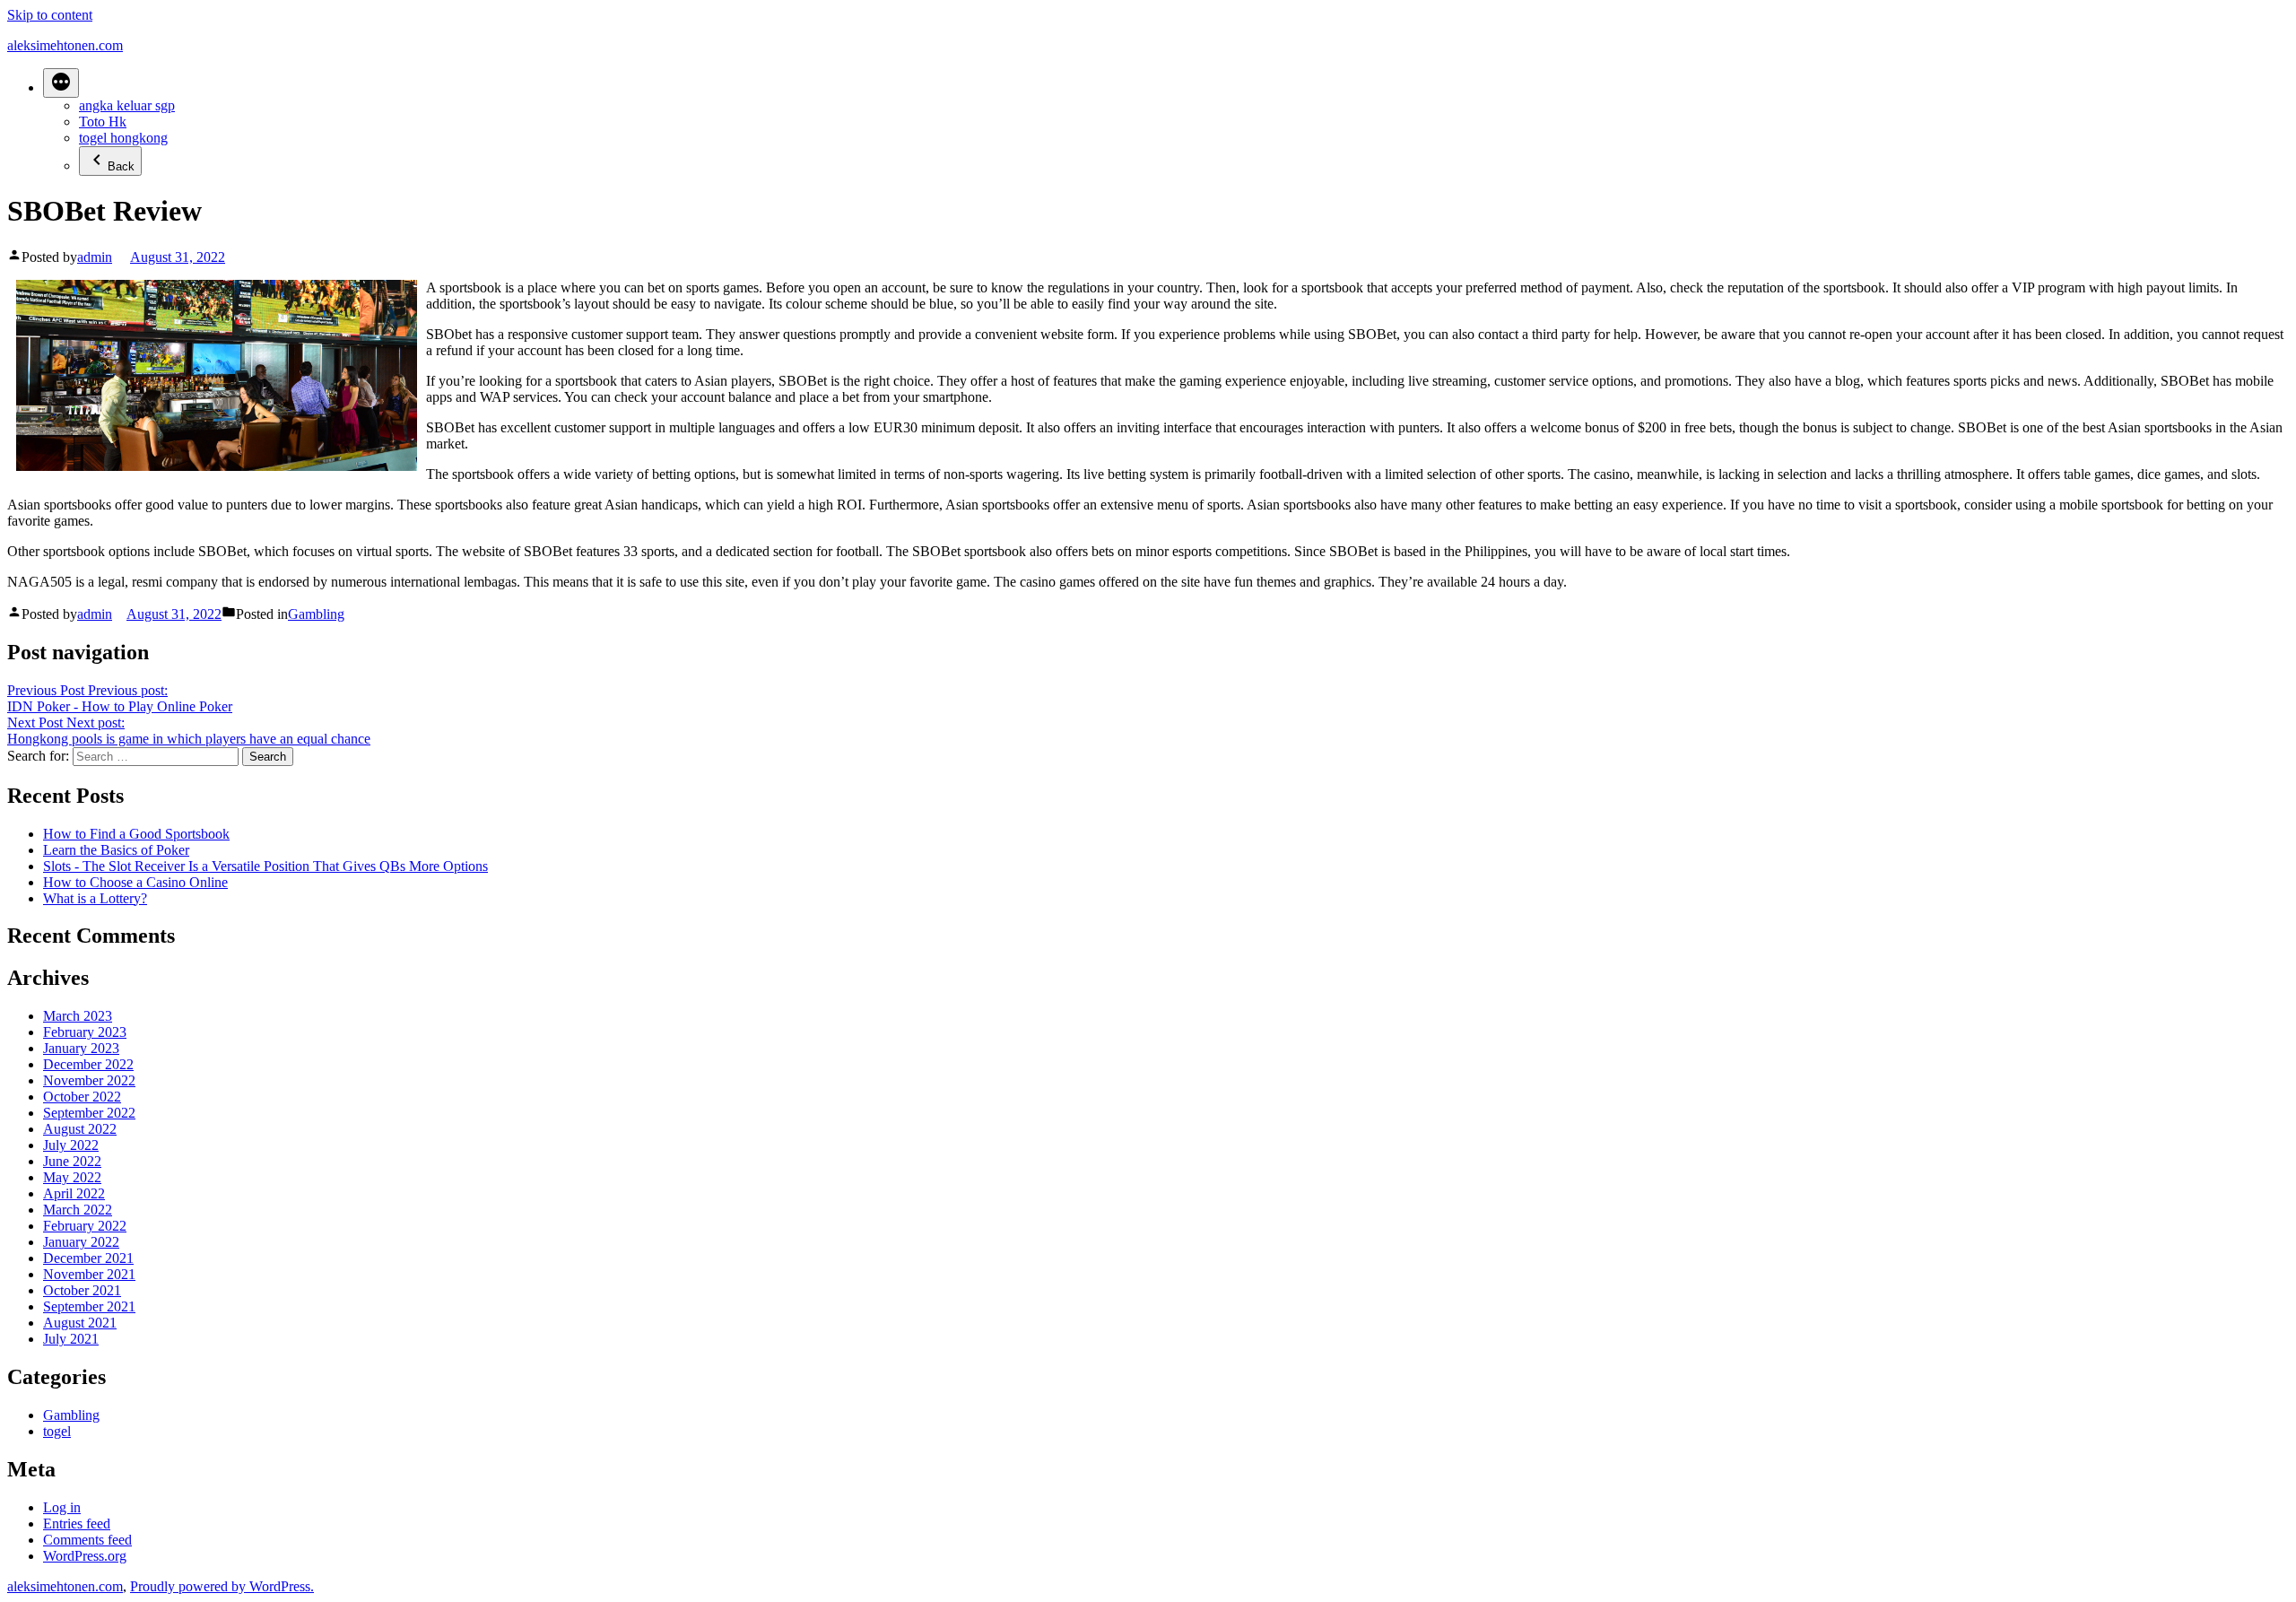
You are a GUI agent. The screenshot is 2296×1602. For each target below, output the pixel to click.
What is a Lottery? (95, 898)
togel (57, 1431)
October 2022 (82, 1097)
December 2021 (88, 1258)
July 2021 (71, 1339)
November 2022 (89, 1080)
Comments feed (87, 1540)
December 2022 (88, 1064)
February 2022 (85, 1226)
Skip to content (50, 15)
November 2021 (89, 1274)
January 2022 (81, 1242)
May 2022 (72, 1177)
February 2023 (85, 1032)
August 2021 (80, 1323)
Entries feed (77, 1524)
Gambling (316, 614)
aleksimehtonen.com (65, 45)
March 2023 (78, 1016)
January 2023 (81, 1048)
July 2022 (71, 1145)
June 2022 (72, 1161)
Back (121, 166)
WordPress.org (85, 1556)
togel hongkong (123, 138)
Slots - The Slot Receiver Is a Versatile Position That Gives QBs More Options (265, 866)
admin (95, 257)
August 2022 (80, 1129)
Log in (62, 1507)
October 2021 (82, 1290)
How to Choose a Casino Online (135, 882)
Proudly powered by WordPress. (222, 1586)
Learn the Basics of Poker (116, 850)
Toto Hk (103, 122)
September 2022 (89, 1113)
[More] (61, 83)
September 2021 (89, 1306)
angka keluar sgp (127, 105)
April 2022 (74, 1193)
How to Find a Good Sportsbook (136, 834)
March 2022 (78, 1210)
